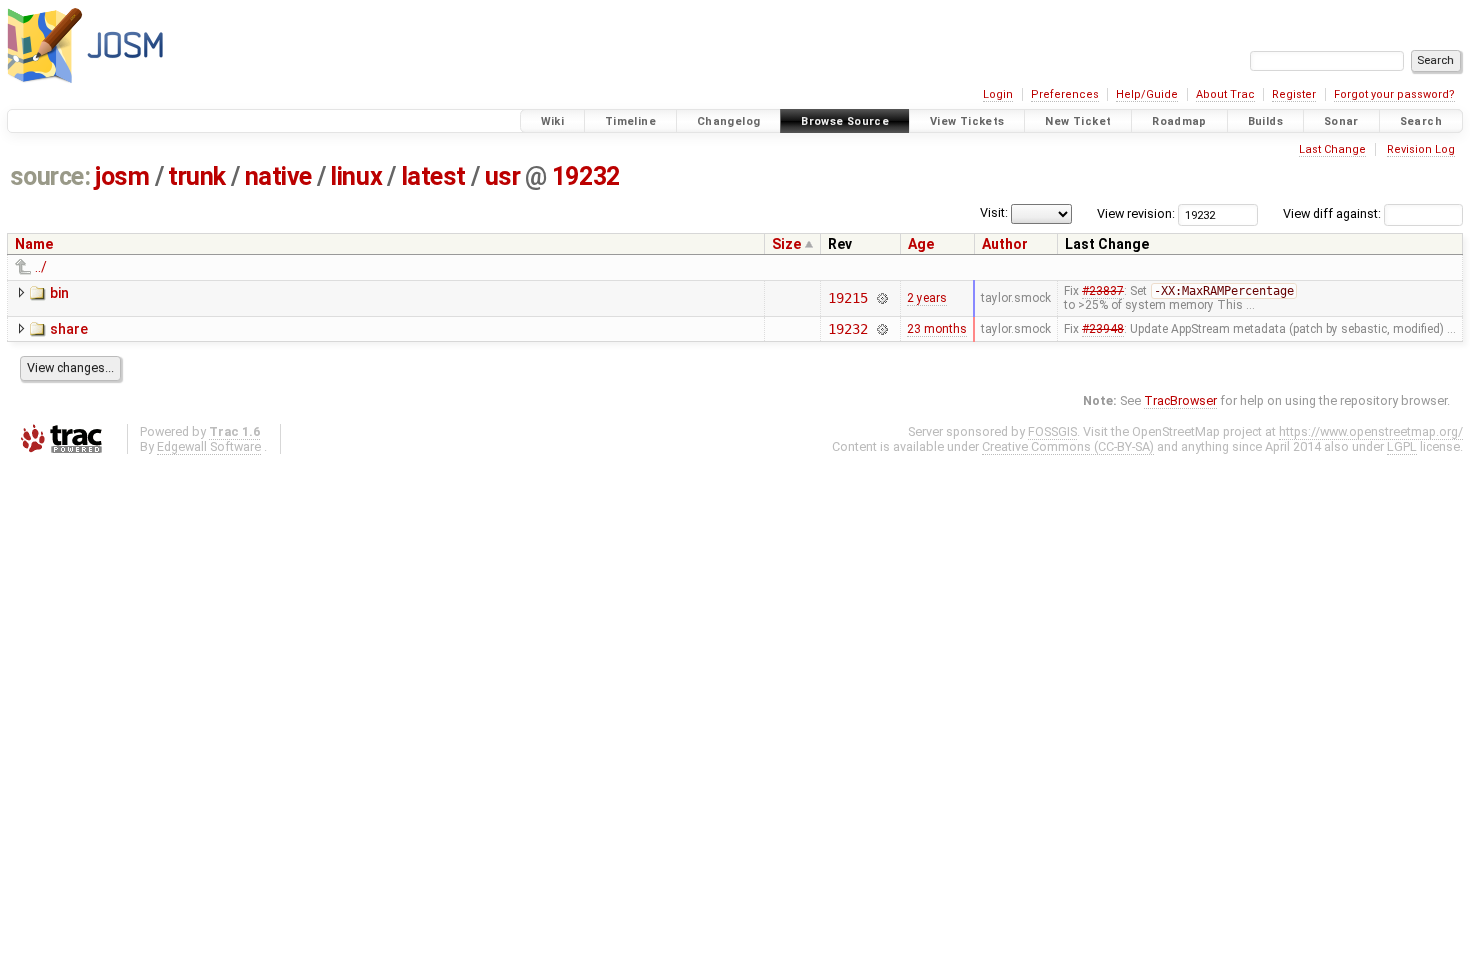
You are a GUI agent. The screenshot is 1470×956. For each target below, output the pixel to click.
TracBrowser (1180, 400)
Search (1421, 121)
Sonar (1341, 121)
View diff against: (1333, 213)
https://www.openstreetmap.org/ (1371, 431)
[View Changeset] (882, 298)
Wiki (553, 121)
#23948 (1103, 329)
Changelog (728, 121)
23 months (937, 329)
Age (921, 244)
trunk (197, 176)
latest (433, 176)
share (69, 329)
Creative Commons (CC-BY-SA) (1068, 446)
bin (59, 293)
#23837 (1103, 291)
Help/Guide (1147, 94)
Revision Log (1421, 149)
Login (998, 94)
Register (1294, 94)
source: (50, 176)
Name (34, 244)
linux (356, 176)
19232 (586, 176)
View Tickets (967, 121)
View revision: (1136, 213)
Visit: (994, 212)
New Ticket (1078, 121)
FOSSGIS (1052, 431)
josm (122, 176)
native (278, 176)
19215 (847, 298)
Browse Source (845, 121)
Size (786, 244)
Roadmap (1179, 121)
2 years (927, 298)
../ (41, 267)
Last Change (1332, 149)
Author (1005, 244)
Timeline (630, 121)
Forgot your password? (1394, 94)
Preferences (1065, 94)
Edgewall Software (209, 446)
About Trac (1225, 94)
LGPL (1402, 446)
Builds (1265, 121)
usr (503, 176)
